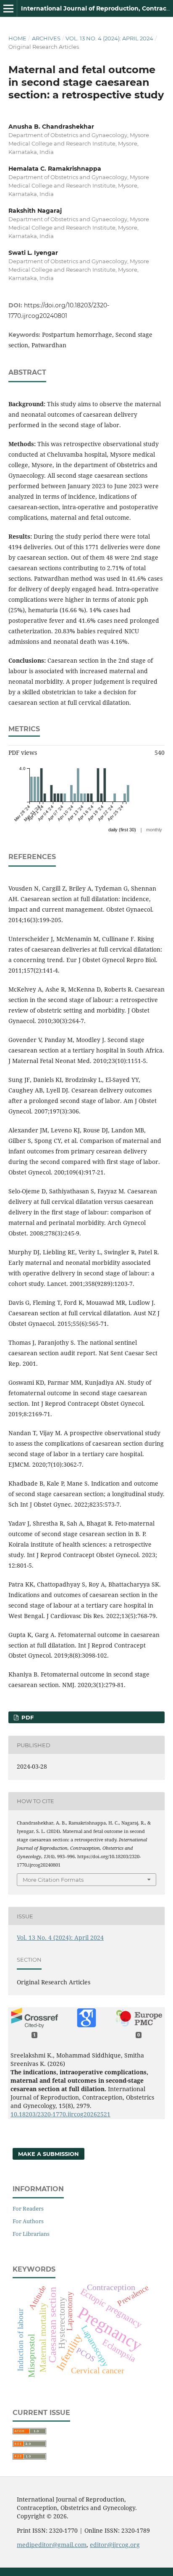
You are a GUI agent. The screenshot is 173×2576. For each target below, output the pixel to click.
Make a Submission (48, 2154)
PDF (27, 1717)
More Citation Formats (53, 1880)
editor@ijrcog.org (115, 2545)
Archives (46, 38)
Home (17, 38)
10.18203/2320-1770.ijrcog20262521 (60, 2114)
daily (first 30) (122, 830)
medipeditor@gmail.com (52, 2545)
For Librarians (31, 2234)
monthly (154, 830)
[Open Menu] (8, 8)
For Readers (28, 2208)
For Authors (28, 2221)
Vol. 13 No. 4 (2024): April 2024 (109, 38)
